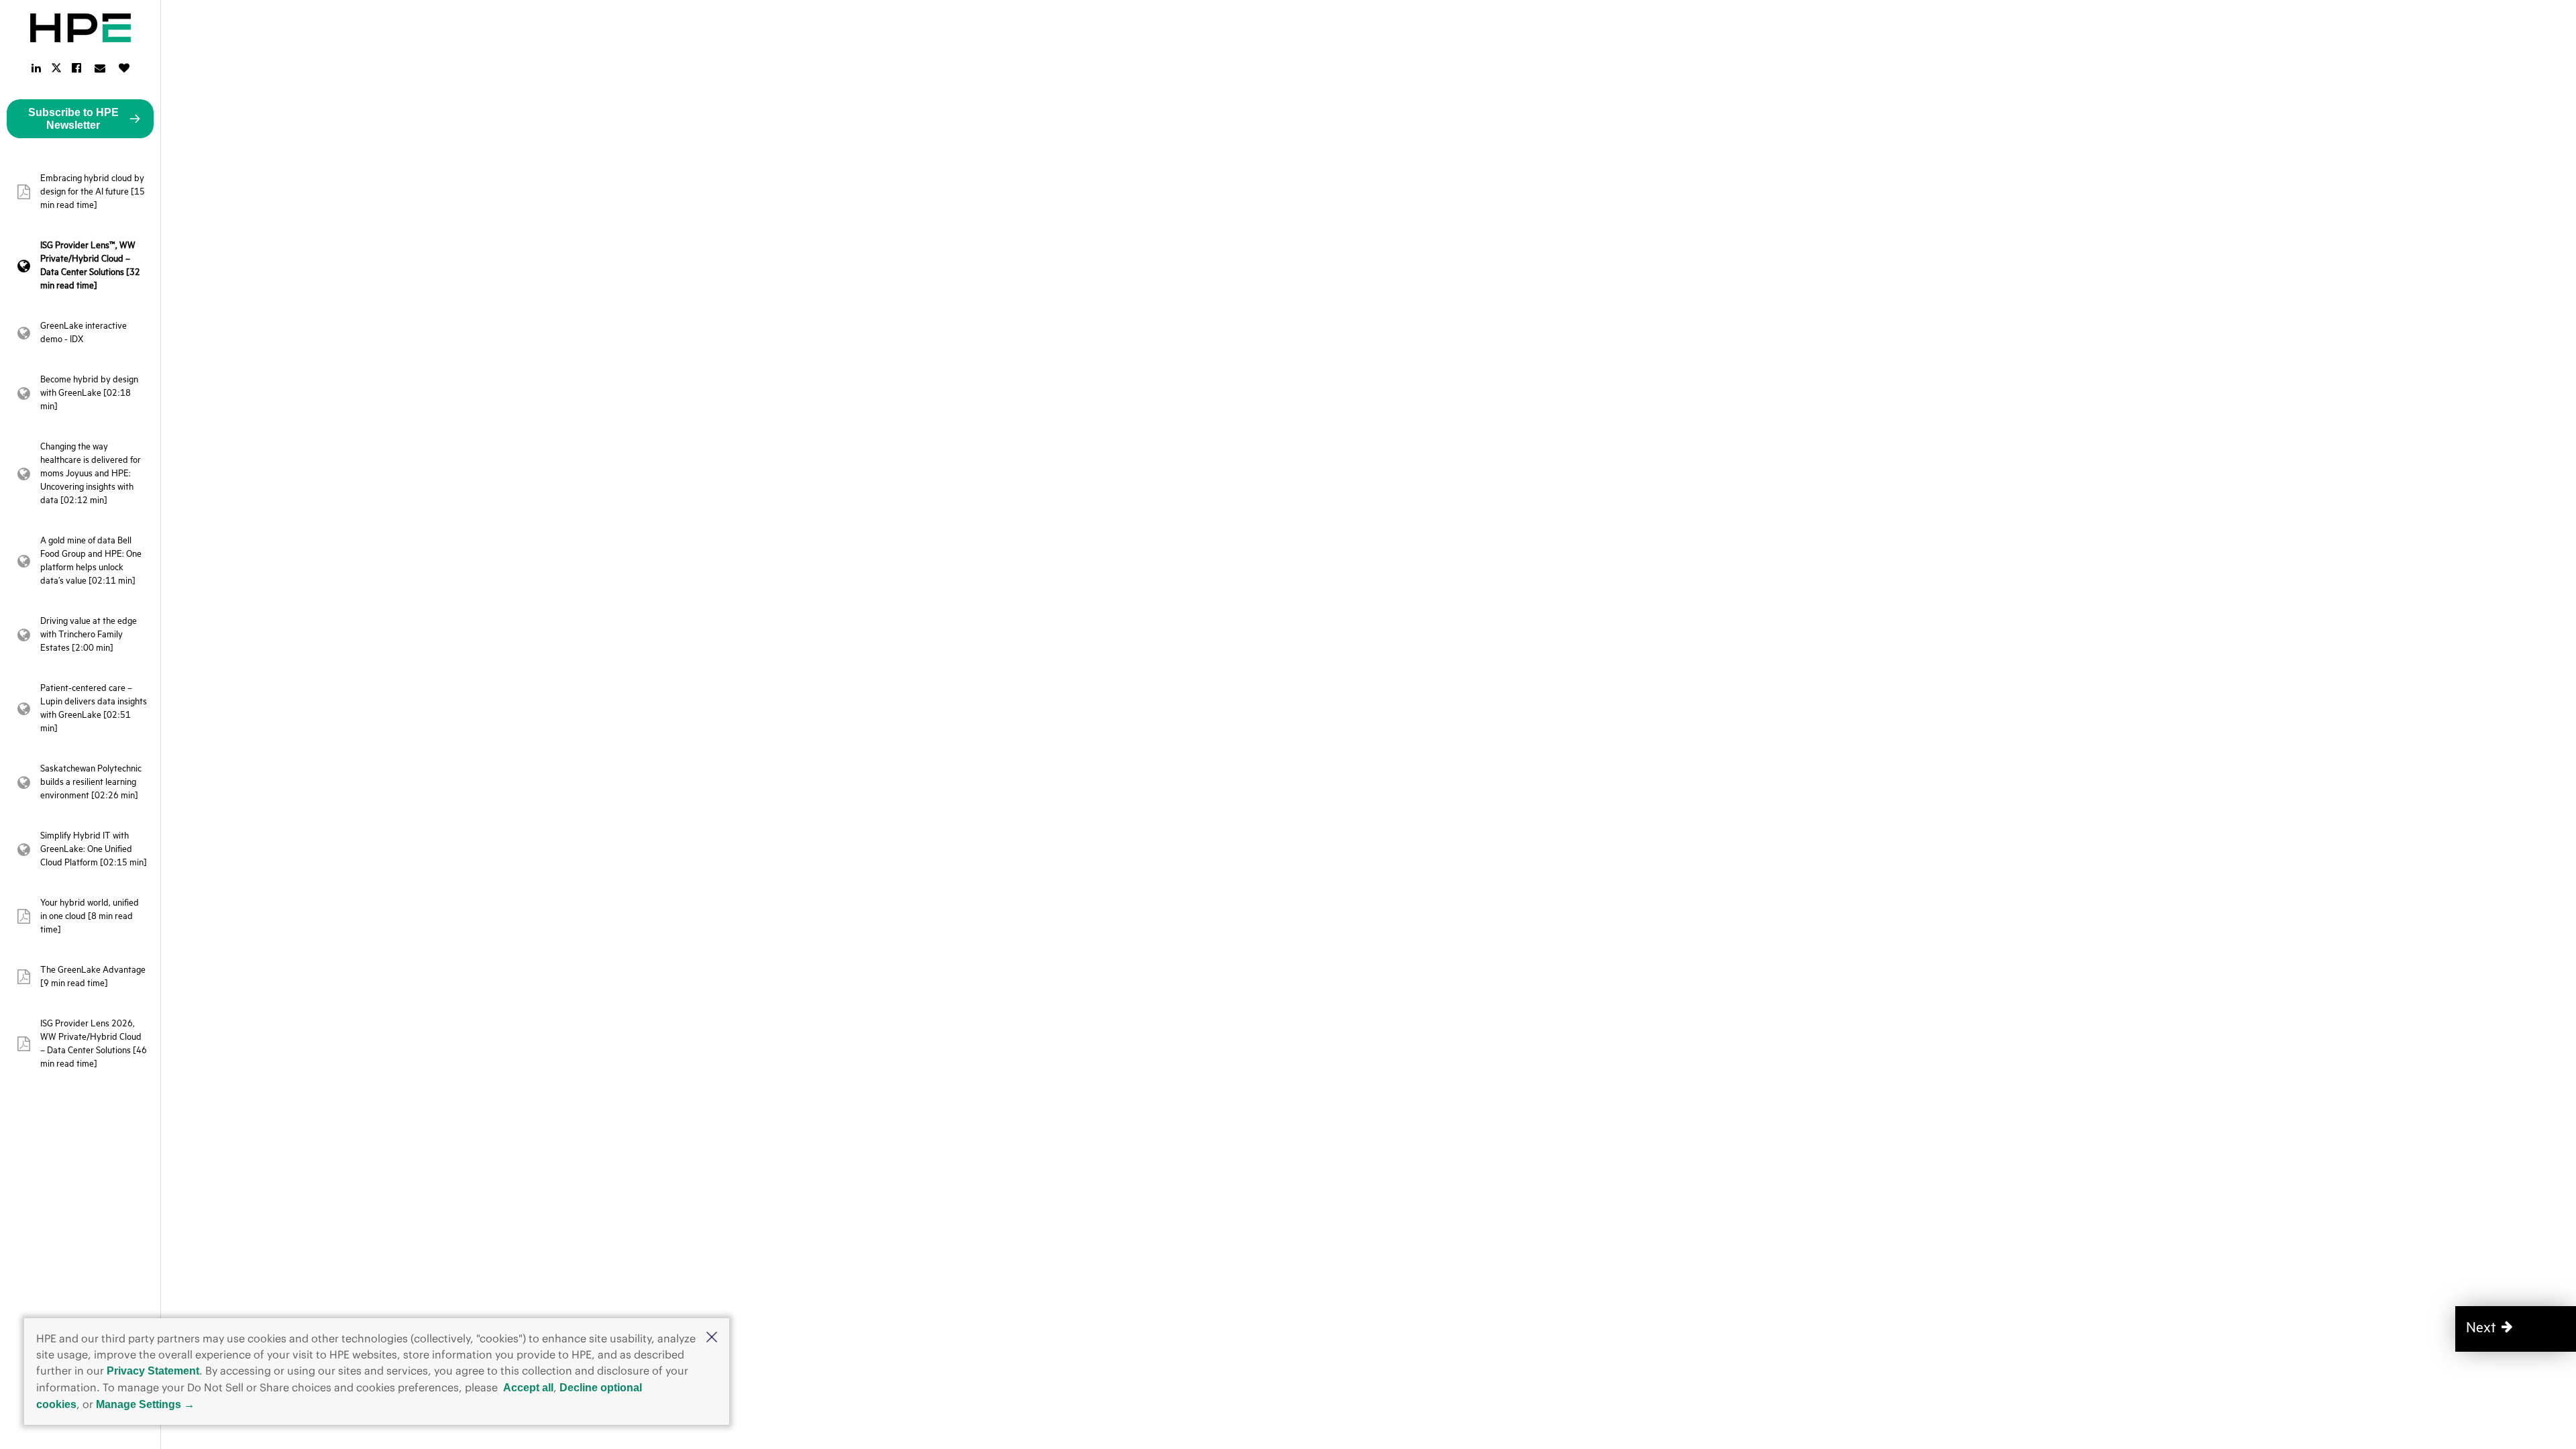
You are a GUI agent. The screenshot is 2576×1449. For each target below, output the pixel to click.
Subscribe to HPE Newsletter (73, 119)
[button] (712, 1338)
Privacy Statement (153, 1371)
